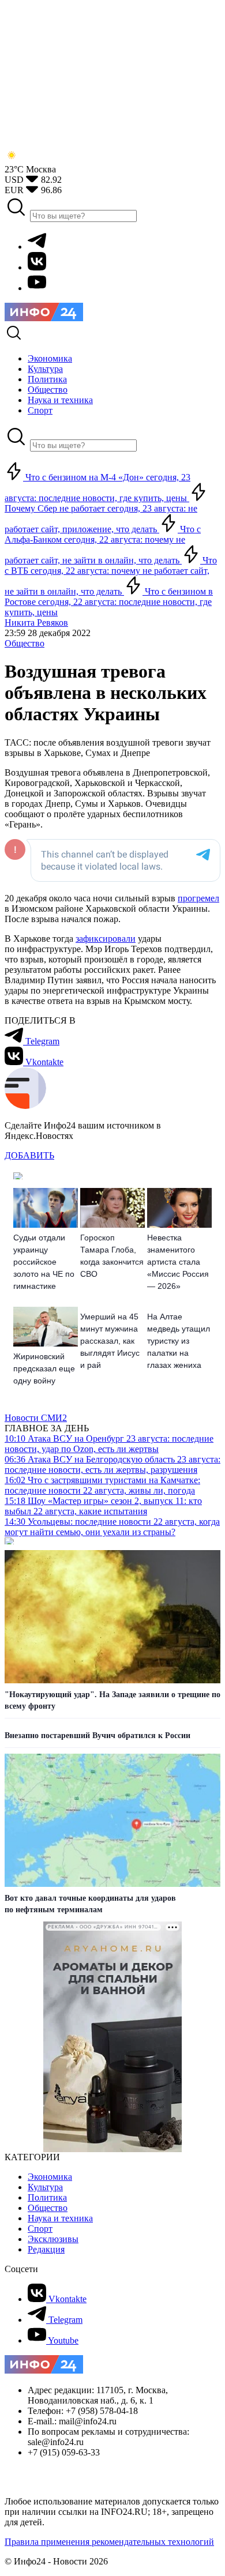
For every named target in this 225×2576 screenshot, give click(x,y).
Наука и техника (60, 2218)
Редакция (46, 2249)
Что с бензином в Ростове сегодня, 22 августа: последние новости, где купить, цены (109, 602)
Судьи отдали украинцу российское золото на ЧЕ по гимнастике (44, 1262)
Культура (45, 2187)
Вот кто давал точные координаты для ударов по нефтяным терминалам (90, 1904)
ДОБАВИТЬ (29, 1155)
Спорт (40, 2229)
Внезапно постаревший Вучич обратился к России (97, 1735)
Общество (25, 643)
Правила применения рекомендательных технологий (109, 2542)
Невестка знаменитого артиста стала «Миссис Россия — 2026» (178, 1262)
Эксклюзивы (53, 2239)
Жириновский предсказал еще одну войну (44, 1368)
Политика (47, 2197)
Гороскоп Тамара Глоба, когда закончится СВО (112, 1256)
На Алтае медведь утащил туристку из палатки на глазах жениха (179, 1341)
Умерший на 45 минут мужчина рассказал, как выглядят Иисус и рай (110, 1341)
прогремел (198, 898)
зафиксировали (106, 939)
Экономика (50, 2177)
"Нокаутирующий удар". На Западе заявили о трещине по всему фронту (112, 1700)
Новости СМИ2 (36, 1418)
